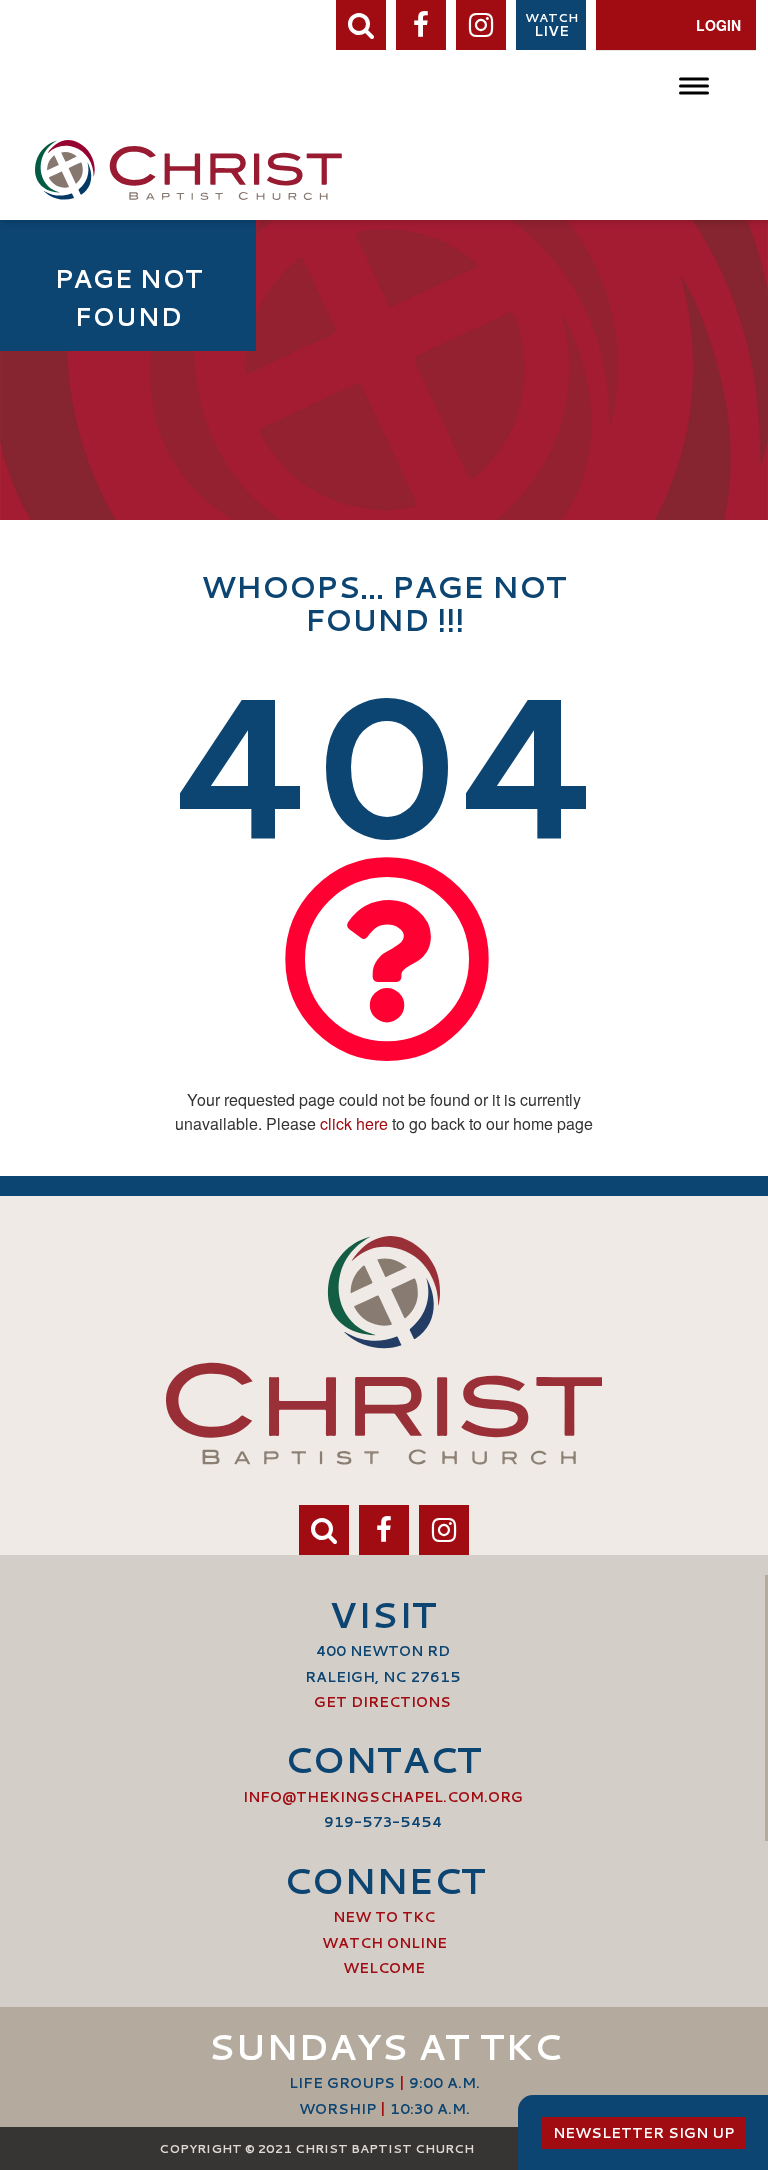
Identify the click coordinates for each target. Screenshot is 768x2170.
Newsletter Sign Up (643, 2133)
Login (718, 25)
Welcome (384, 1968)
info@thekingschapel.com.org (383, 1797)
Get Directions (382, 1702)
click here (354, 1123)
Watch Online (384, 1943)
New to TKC (384, 1917)
